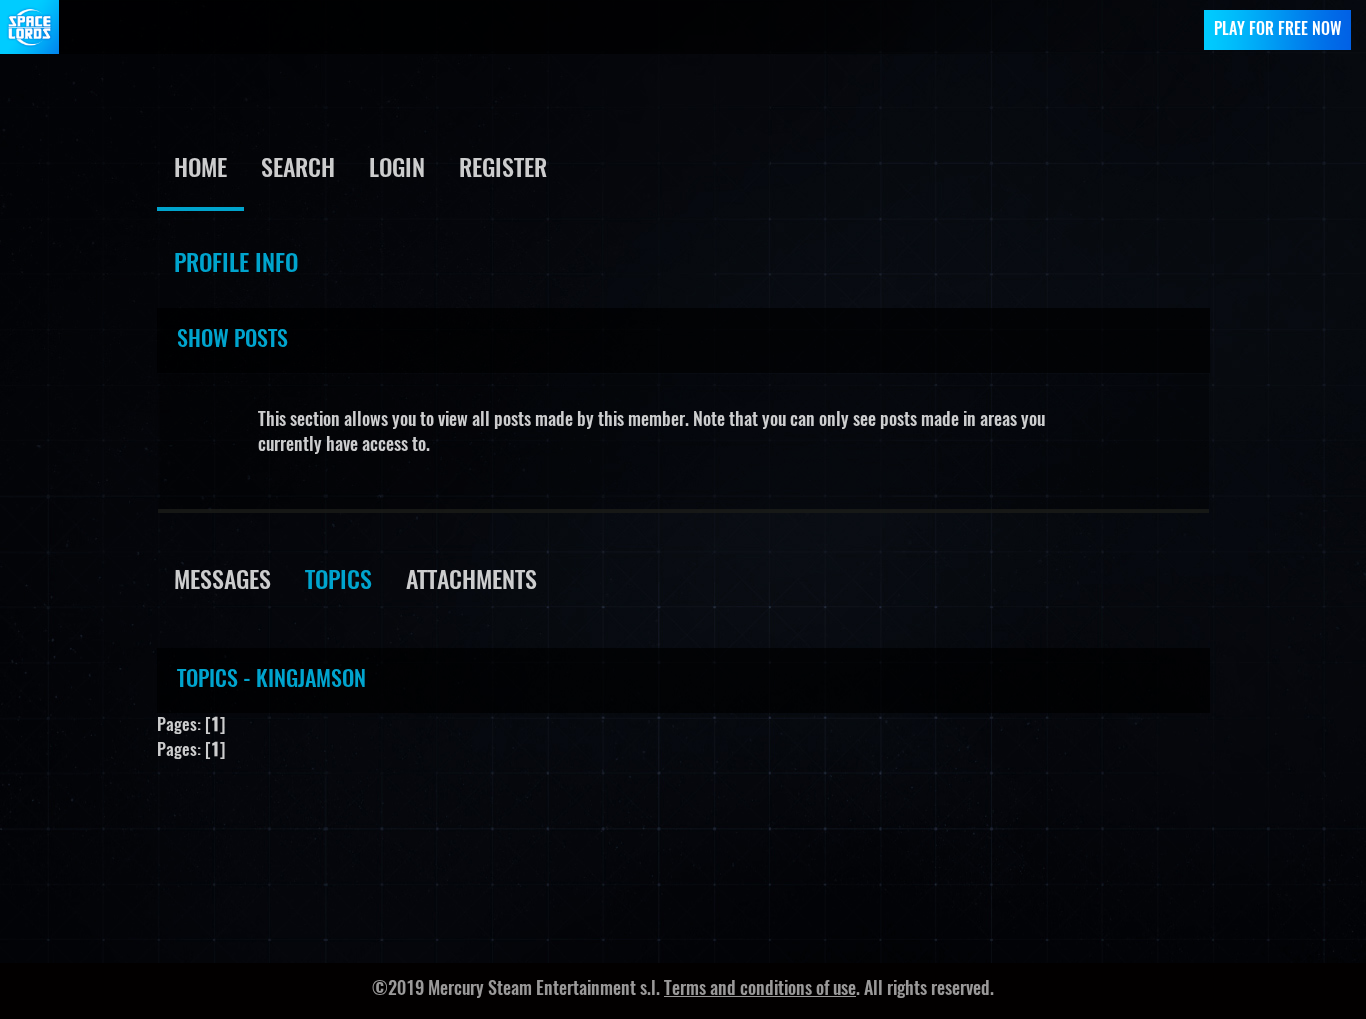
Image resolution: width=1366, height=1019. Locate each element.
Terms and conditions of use (760, 990)
